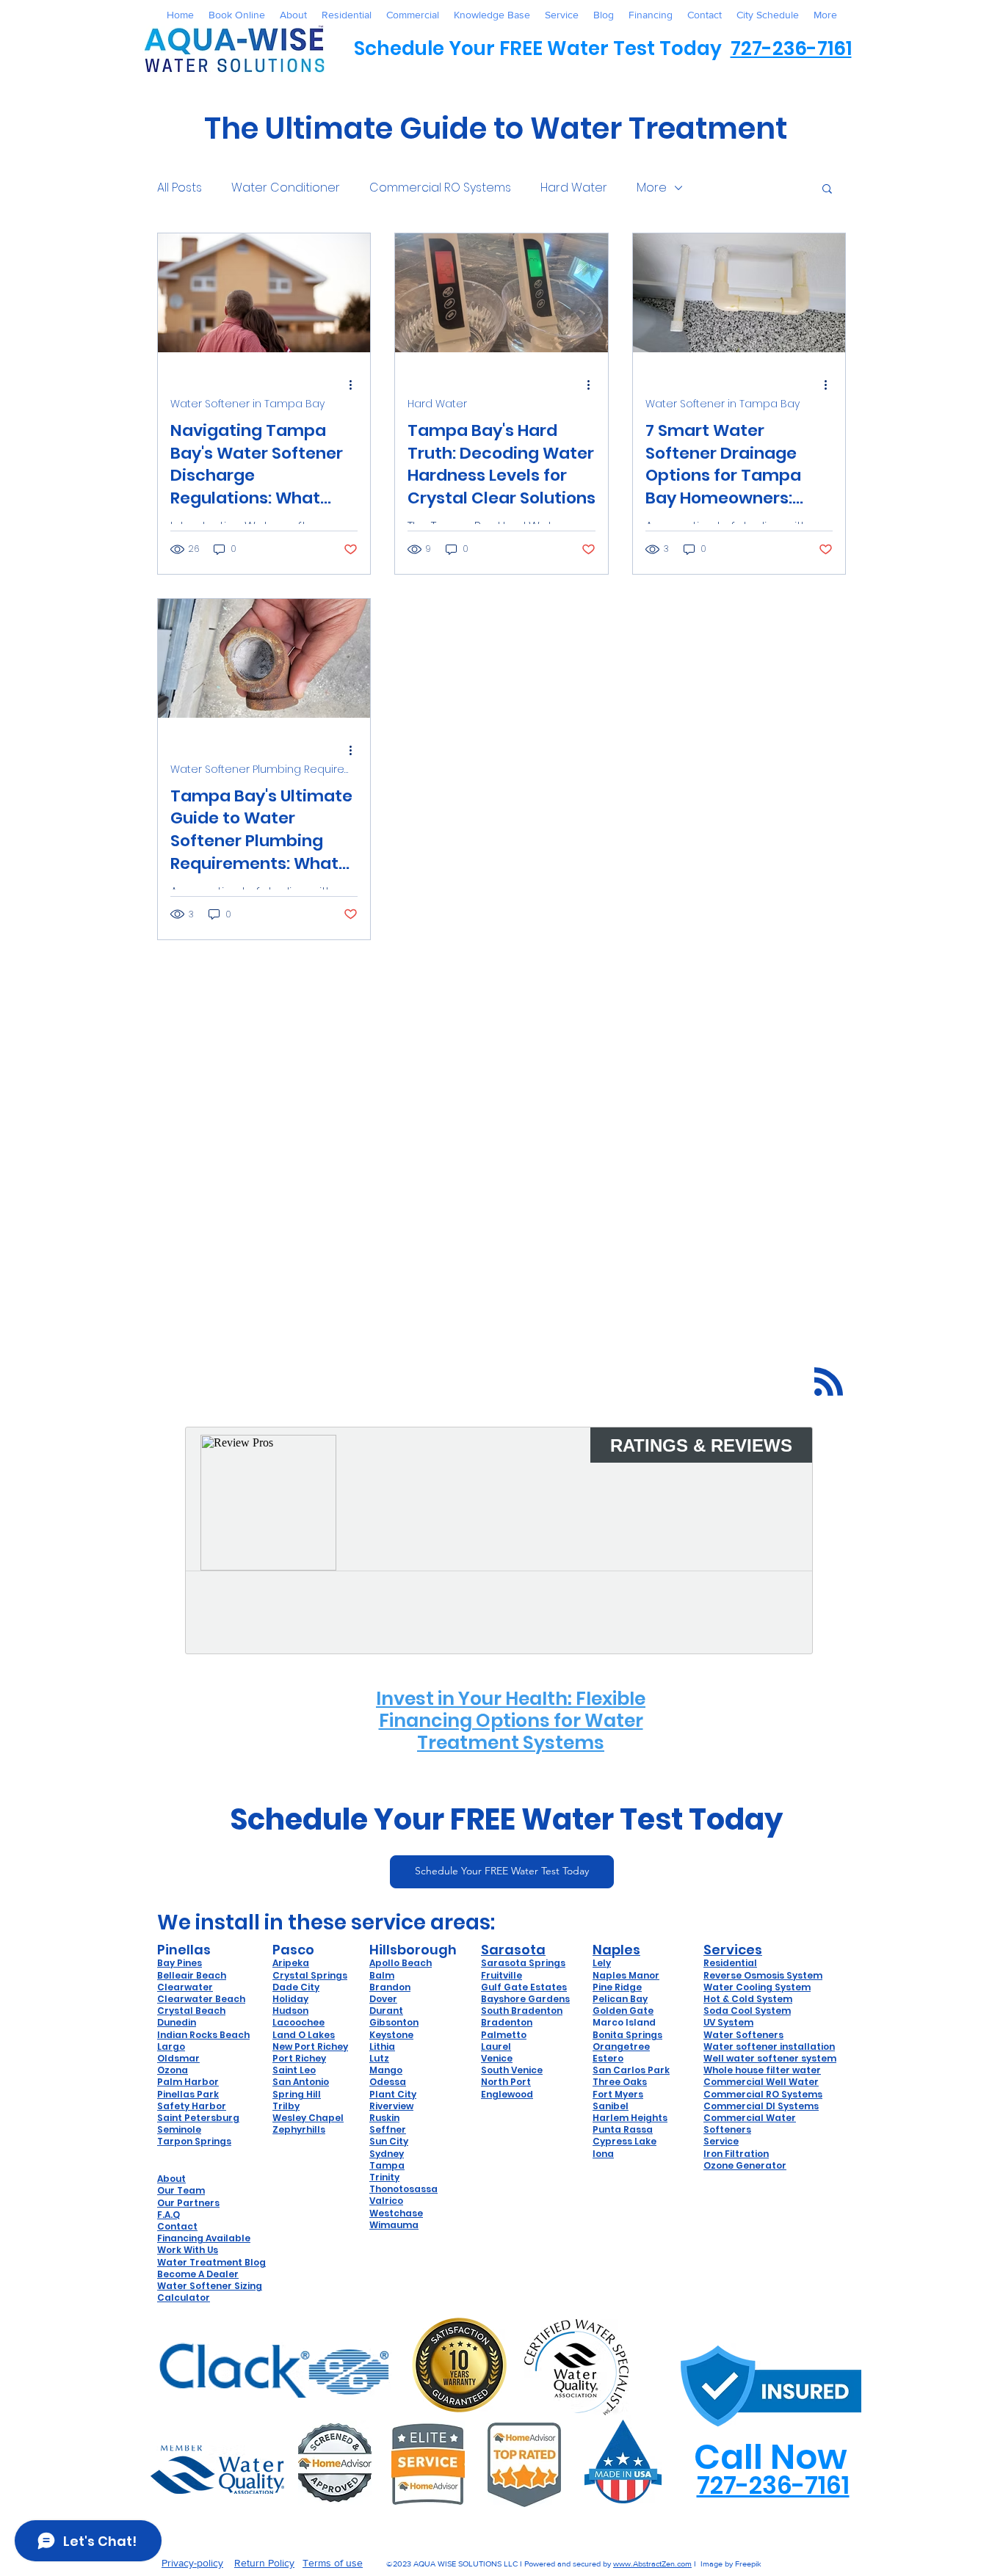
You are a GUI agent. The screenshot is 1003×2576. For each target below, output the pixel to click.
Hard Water (574, 188)
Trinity (384, 2177)
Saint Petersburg (198, 2118)
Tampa (387, 2165)
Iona (603, 2154)
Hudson (290, 2011)
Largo (171, 2046)
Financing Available (204, 2238)
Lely (602, 1963)
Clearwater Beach (201, 1999)
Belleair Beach (192, 1975)
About (171, 2179)
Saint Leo (294, 2070)
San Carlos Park (631, 2070)
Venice (497, 2058)
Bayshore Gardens (525, 1999)
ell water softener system (774, 2058)
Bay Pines (180, 1963)
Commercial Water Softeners (750, 2124)
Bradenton (507, 2022)
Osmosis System (783, 1975)
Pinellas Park (188, 2094)
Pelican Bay (620, 1999)
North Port (506, 2082)
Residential (730, 1963)
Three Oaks (620, 2082)
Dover (383, 1999)
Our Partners (188, 2203)
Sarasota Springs (523, 1963)
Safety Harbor (192, 2106)
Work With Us (188, 2250)
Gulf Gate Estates (524, 1987)
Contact (177, 2226)
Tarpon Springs (194, 2141)
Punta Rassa (623, 2129)
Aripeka (291, 1963)
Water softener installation (769, 2046)
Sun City (389, 2141)
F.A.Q (169, 2215)
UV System (728, 2022)
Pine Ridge (617, 1987)
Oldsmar (178, 2058)
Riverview (391, 2106)
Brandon (390, 1987)
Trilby (286, 2106)
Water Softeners (743, 2035)
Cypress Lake (624, 2141)
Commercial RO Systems (440, 188)
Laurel (496, 2046)
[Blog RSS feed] (829, 1382)
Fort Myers (618, 2094)
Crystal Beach (191, 2011)
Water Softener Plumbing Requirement (264, 769)
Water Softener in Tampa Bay (247, 404)
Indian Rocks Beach (203, 2035)
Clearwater (185, 1987)
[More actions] (355, 385)
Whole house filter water (762, 2070)
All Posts (180, 188)
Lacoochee (298, 2022)
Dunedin (177, 2022)
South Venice (512, 2070)
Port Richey (299, 2058)
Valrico (386, 2201)
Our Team (181, 2190)
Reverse (724, 1975)
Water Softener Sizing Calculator (210, 2292)
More (652, 188)
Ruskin (384, 2118)
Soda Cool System (747, 2011)
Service (721, 2141)
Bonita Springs (627, 2035)
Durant (386, 2011)
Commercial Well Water (761, 2082)
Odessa (388, 2082)
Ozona (173, 2070)
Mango (386, 2070)
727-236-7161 (791, 48)
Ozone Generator (745, 2165)
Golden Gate (623, 2011)
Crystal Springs (310, 1975)
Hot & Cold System (748, 1999)
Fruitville (501, 1975)
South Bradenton (522, 2011)
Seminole (179, 2129)
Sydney (387, 2154)
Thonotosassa (403, 2189)
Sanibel (611, 2106)
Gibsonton (394, 2022)
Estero (608, 2058)
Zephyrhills (299, 2129)
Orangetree (621, 2046)
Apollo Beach (401, 1963)
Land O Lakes (304, 2035)
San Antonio (301, 2082)
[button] (827, 190)
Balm (382, 1975)
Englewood (507, 2094)
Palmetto (504, 2035)
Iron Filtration (736, 2154)
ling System (783, 1987)
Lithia (382, 2046)
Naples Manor (626, 1975)
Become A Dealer (198, 2274)
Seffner (388, 2129)
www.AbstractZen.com (652, 2564)
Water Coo (729, 1987)
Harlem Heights (630, 2118)
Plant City (393, 2094)
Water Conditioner (286, 188)
